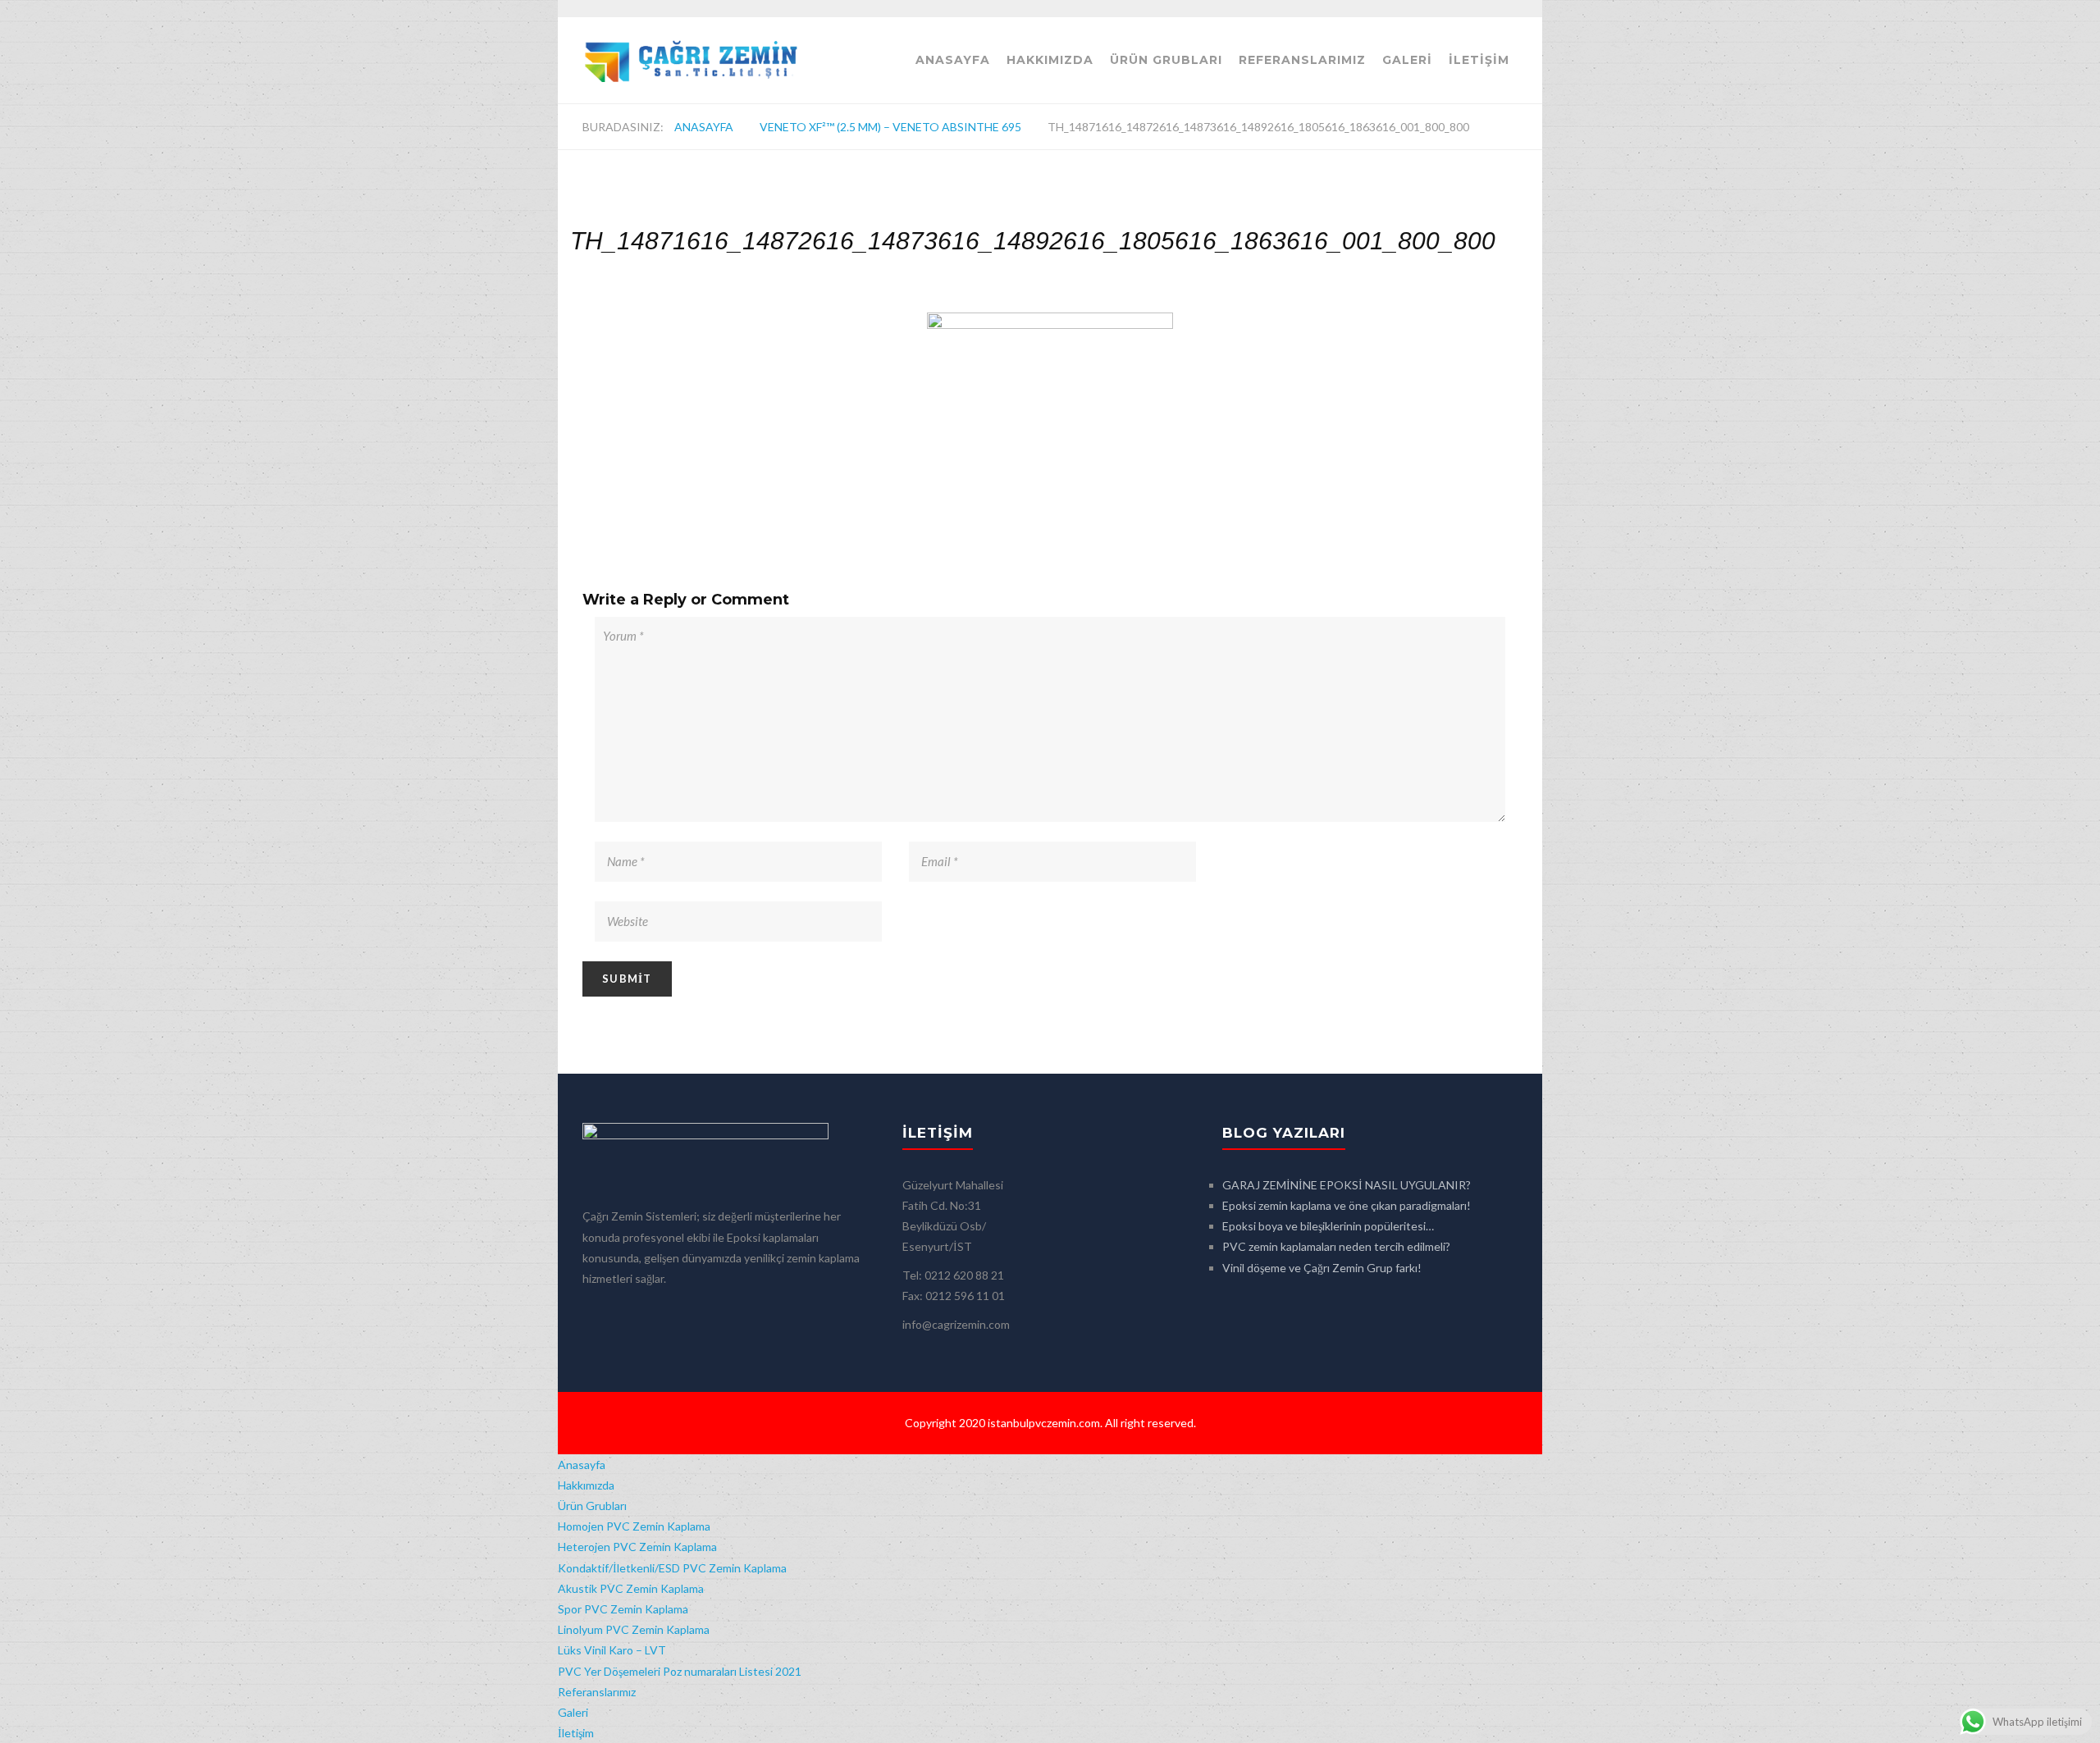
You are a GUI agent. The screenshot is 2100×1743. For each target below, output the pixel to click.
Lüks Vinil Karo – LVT (612, 1650)
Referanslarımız (1302, 60)
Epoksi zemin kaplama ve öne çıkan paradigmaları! (1347, 1205)
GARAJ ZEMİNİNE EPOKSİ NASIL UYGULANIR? (1347, 1185)
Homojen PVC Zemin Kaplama (634, 1526)
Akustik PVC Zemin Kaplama (631, 1588)
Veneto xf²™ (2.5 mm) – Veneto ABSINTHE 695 (890, 127)
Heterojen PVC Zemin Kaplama (637, 1547)
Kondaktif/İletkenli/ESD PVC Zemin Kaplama (672, 1568)
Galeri (1407, 60)
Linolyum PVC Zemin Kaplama (634, 1629)
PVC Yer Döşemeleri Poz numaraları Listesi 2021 (680, 1671)
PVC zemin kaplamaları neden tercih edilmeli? (1336, 1246)
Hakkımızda (1050, 60)
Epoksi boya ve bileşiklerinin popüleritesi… (1328, 1226)
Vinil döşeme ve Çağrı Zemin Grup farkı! (1322, 1268)
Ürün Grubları (1166, 60)
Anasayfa (953, 60)
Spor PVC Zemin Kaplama (623, 1609)
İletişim (1479, 60)
